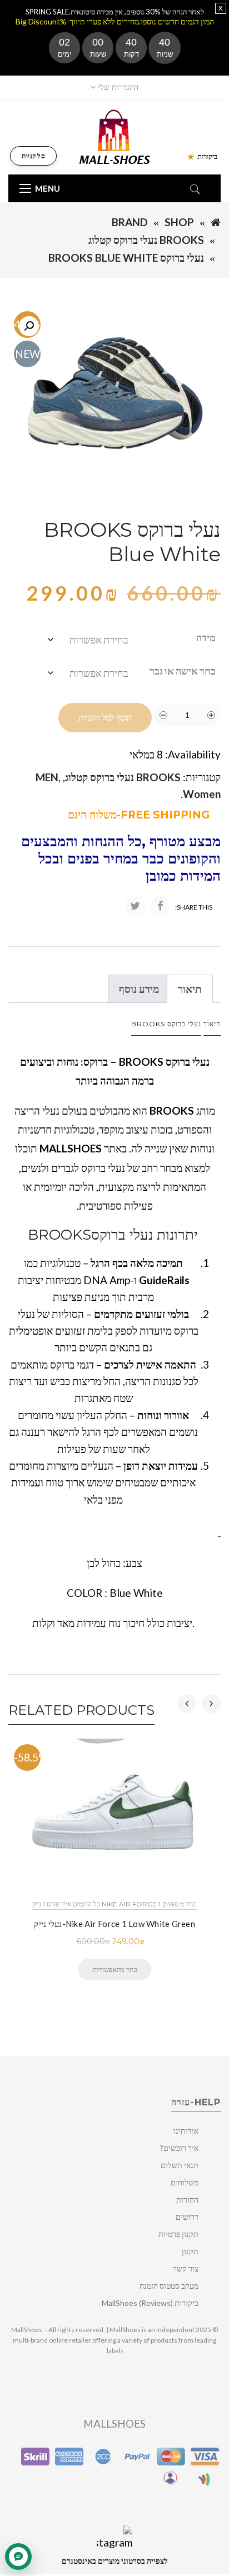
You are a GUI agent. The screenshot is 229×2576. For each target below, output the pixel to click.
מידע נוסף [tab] (139, 989)
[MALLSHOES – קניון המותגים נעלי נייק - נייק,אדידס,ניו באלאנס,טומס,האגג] (115, 136)
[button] (29, 326)
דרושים (187, 2217)
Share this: (194, 907)
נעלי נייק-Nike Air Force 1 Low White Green (114, 1924)
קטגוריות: (202, 777)
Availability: (193, 754)
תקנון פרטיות (178, 2234)
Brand (130, 222)
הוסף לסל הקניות (105, 718)
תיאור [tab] (190, 989)
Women (202, 794)
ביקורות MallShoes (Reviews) (150, 2303)
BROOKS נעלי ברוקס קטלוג (146, 240)
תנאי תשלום (180, 2165)
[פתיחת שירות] (18, 2557)
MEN (47, 777)
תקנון (190, 2251)
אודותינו (186, 2131)
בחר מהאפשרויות (114, 1969)
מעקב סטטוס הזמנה (169, 2286)
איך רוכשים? (179, 2148)
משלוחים (185, 2182)
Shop (179, 222)
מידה (206, 637)
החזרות (187, 2200)
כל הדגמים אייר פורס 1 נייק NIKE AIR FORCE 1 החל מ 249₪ (114, 1904)
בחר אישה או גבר (183, 671)
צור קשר (186, 2268)
